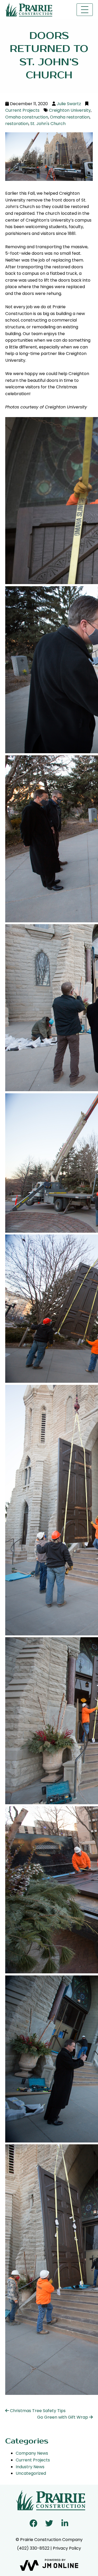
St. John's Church (48, 124)
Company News (32, 2453)
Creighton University (70, 110)
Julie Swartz (69, 104)
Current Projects (22, 110)
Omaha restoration (70, 117)
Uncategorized (31, 2473)
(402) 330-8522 (33, 2548)
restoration (17, 124)
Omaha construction (27, 117)
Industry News (30, 2467)
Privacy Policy (67, 2548)
